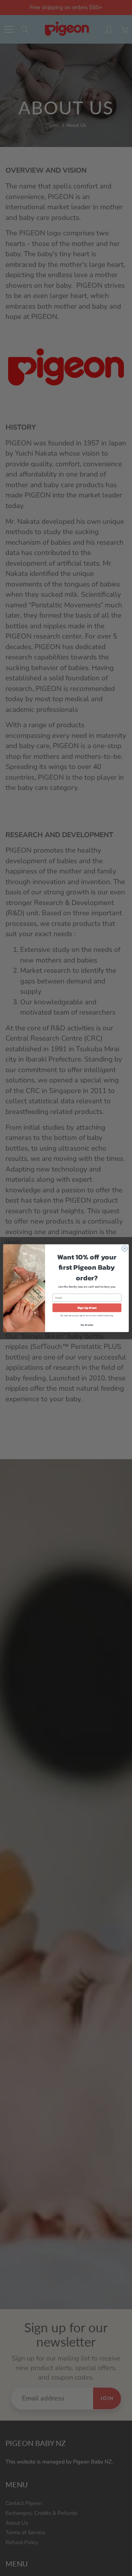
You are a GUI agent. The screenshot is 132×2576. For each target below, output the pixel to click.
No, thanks (87, 1325)
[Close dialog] (124, 1248)
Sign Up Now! (87, 1308)
